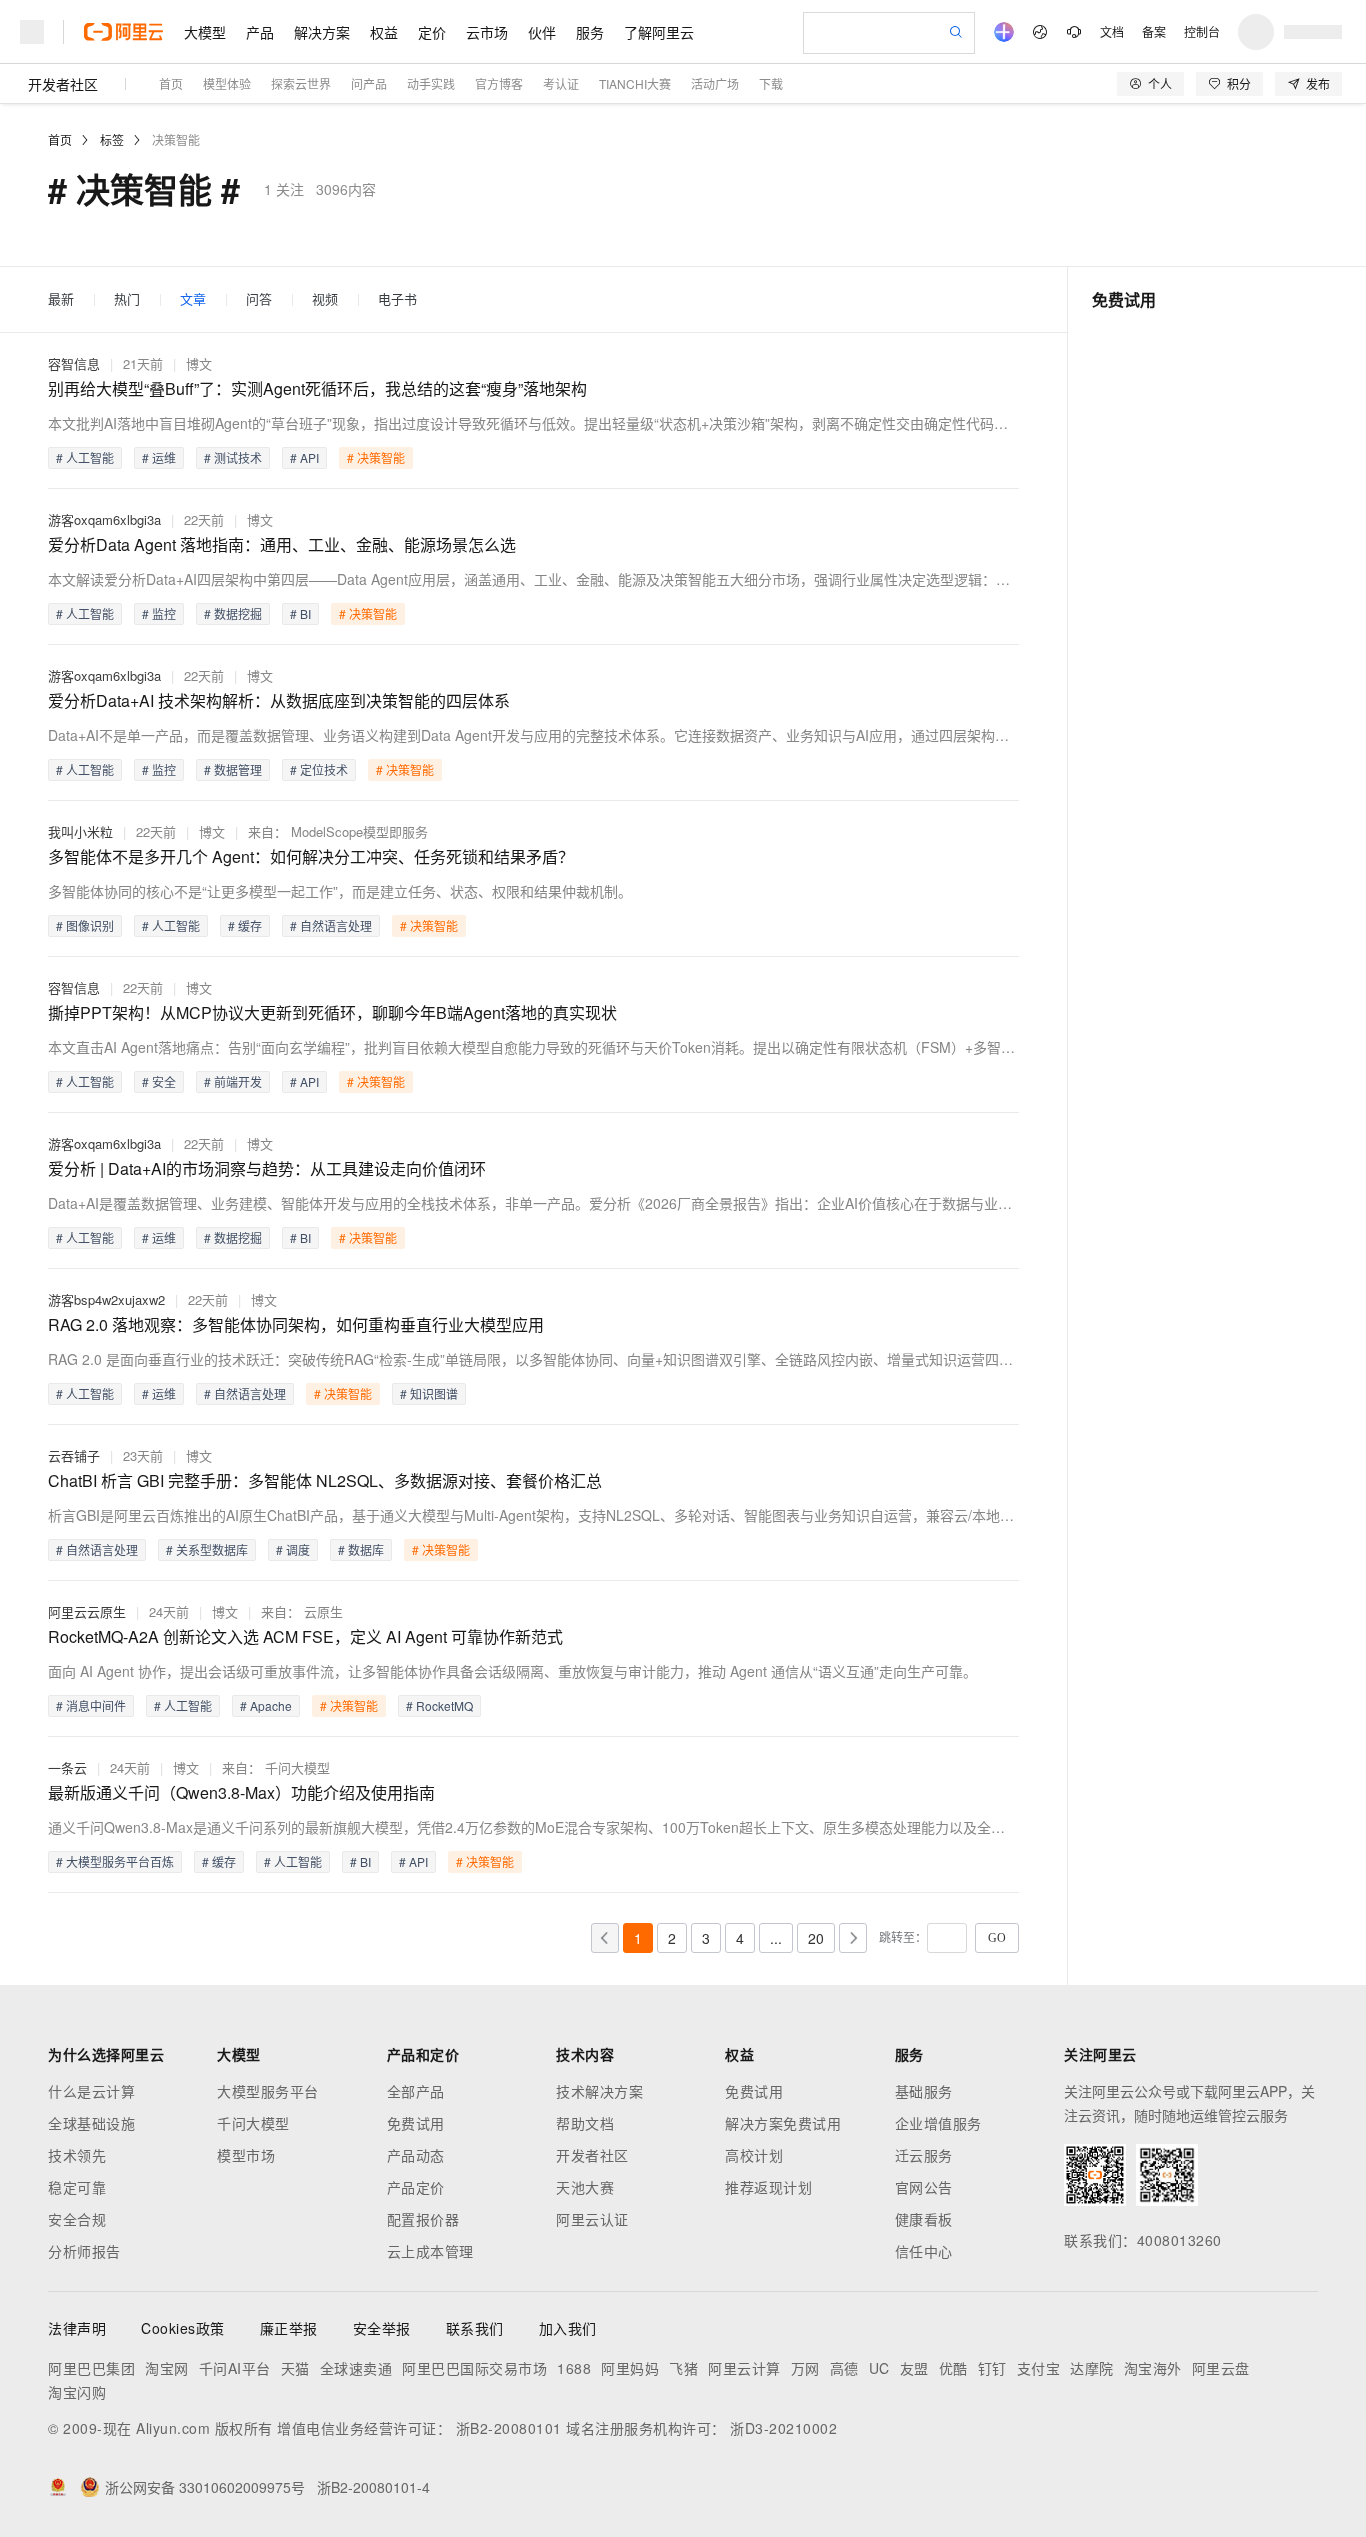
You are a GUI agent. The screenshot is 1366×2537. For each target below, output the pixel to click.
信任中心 (924, 2251)
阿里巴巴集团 (91, 2368)
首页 (171, 83)
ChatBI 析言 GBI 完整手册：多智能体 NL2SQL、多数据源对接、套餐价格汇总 (325, 1480)
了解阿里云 (659, 32)
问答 (259, 299)
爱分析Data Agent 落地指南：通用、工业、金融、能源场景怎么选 (282, 544)
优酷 (953, 2368)
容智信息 (74, 363)
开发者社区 (63, 84)
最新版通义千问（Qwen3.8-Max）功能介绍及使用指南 (241, 1792)
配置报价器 (423, 2219)
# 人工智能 (85, 457)
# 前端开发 (233, 1081)
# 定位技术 (319, 769)
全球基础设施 (91, 2123)
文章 (193, 299)
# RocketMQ (439, 1705)
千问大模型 (253, 2123)
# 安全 (159, 1081)
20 (816, 1938)
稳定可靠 (77, 2187)
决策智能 (176, 139)
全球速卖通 (356, 2368)
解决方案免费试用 (783, 2123)
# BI (300, 613)
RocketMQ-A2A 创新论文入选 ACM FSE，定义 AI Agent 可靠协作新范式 (305, 1636)
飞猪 (683, 2368)
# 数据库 (361, 1549)
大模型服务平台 (268, 2091)
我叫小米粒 (80, 831)
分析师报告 (84, 2251)
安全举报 (382, 2328)
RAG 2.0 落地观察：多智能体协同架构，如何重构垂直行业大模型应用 (296, 1324)
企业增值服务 (938, 2123)
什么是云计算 (91, 2091)
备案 (1154, 31)
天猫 (295, 2368)
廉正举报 (289, 2328)
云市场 (487, 32)
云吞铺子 (74, 1455)
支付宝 (1039, 2368)
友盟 (914, 2368)
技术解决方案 (599, 2091)
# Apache (266, 1705)
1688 (574, 2368)
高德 (844, 2368)
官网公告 (924, 2187)
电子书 (397, 299)
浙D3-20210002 (783, 2428)
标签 (112, 139)
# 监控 (159, 613)
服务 (590, 32)
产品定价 (416, 2187)
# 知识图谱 (429, 1393)
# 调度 (293, 1549)
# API (304, 457)
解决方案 (322, 32)
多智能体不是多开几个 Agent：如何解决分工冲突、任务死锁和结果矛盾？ (311, 856)
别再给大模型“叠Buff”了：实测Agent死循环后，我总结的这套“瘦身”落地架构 (317, 388)
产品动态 (416, 2155)
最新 (61, 299)
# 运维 (159, 457)
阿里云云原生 (87, 1611)
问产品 (369, 83)
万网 (805, 2368)
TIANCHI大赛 (635, 83)
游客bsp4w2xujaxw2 (106, 1299)
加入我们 (568, 2328)
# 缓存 (245, 925)
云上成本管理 (430, 2251)
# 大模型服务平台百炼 (115, 1861)
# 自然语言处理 (331, 925)
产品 (260, 32)
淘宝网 (167, 2368)
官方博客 (499, 83)
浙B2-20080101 (509, 2428)
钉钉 (992, 2368)
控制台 (1202, 31)
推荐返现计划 (768, 2187)
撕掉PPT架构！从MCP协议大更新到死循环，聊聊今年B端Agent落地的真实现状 (332, 1012)
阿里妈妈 (630, 2368)
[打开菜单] (32, 32)
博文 (199, 363)
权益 (384, 32)
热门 (127, 299)
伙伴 (542, 32)
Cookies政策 (183, 2328)
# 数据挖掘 (233, 613)
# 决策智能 (376, 457)
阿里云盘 (1221, 2368)
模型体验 (227, 83)
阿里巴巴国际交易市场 (474, 2368)
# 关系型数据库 (207, 1549)
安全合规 (77, 2219)
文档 (1112, 31)
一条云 (67, 1767)
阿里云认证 (592, 2219)
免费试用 (416, 2123)
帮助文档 (585, 2123)
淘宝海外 (1153, 2368)
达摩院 (1092, 2368)
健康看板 (924, 2219)
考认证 (561, 83)
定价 (432, 32)
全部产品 (416, 2091)
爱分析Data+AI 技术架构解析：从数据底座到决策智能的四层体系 (279, 700)
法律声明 (77, 2328)
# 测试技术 (233, 457)
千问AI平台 (235, 2368)
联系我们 (475, 2328)
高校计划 (754, 2155)
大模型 (205, 32)
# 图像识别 (85, 925)
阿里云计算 (744, 2368)
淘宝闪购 (77, 2392)
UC (879, 2368)
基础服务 (924, 2091)
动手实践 (431, 83)
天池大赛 (585, 2187)
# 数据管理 (233, 769)
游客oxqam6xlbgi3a (104, 519)
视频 (325, 299)
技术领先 (77, 2155)
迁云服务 (924, 2155)
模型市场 (246, 2155)
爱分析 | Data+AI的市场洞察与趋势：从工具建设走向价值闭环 (267, 1168)
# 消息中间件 (91, 1705)
